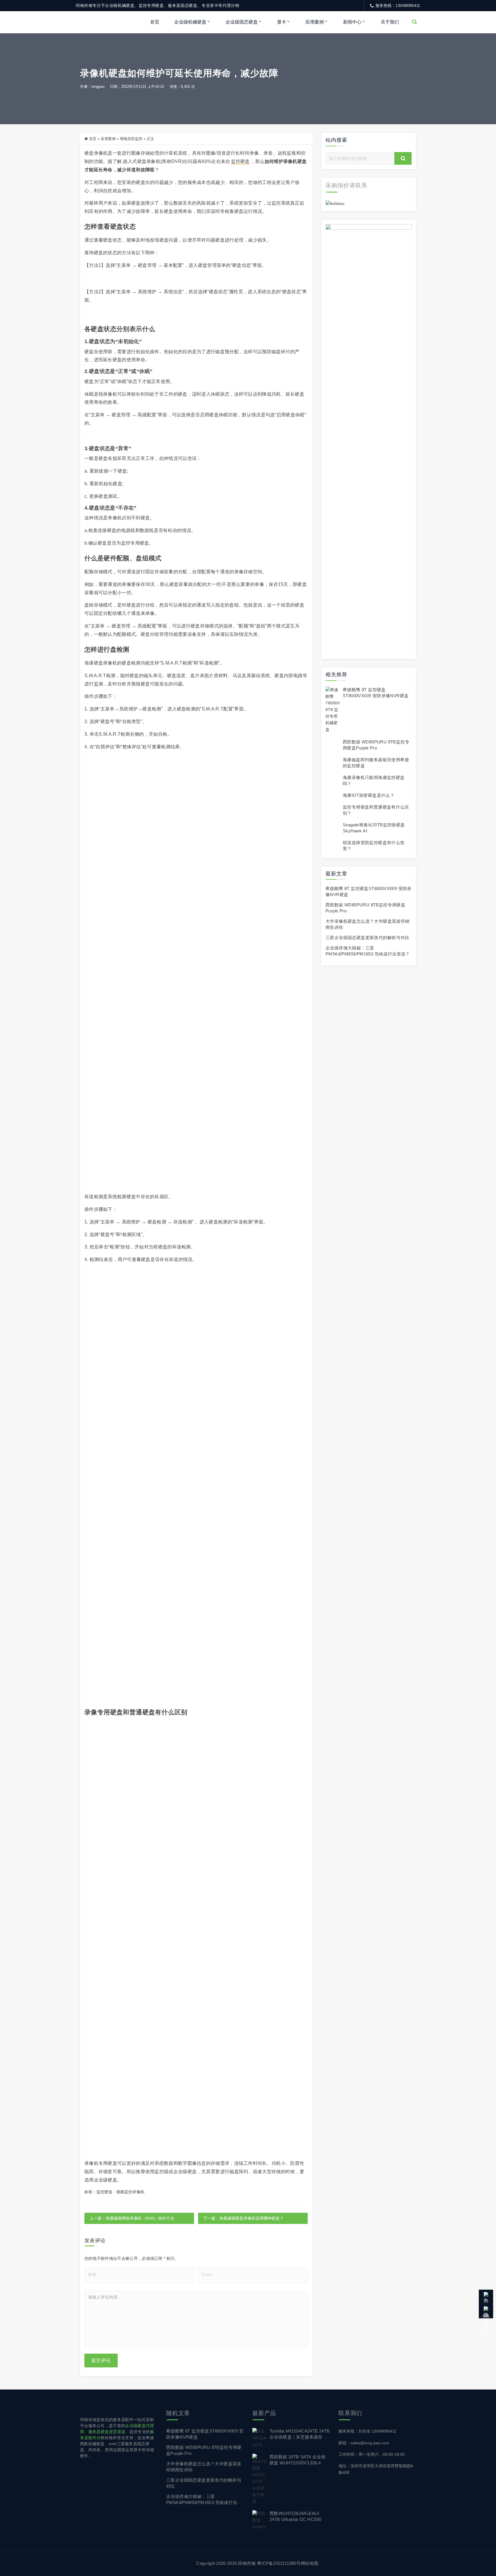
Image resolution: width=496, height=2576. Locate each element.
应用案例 (315, 22)
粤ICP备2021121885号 (279, 2563)
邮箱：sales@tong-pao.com (364, 2443)
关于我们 (390, 22)
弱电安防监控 (131, 139)
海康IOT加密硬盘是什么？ (369, 795)
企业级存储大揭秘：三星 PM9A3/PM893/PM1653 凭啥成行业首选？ (204, 2502)
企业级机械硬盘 (190, 22)
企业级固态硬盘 (242, 22)
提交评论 (101, 2360)
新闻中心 (352, 22)
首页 (155, 22)
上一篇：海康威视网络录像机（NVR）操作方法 (132, 2218)
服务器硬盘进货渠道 (107, 2432)
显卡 (282, 22)
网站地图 (310, 2563)
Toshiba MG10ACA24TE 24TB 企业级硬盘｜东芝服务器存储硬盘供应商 (300, 2437)
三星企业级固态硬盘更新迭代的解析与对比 (368, 938)
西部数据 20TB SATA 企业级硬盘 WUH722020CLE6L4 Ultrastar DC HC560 (298, 2463)
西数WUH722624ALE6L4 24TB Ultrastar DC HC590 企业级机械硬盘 (298, 2519)
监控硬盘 (240, 161)
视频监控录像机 (130, 2192)
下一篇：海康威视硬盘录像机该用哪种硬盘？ (243, 2218)
